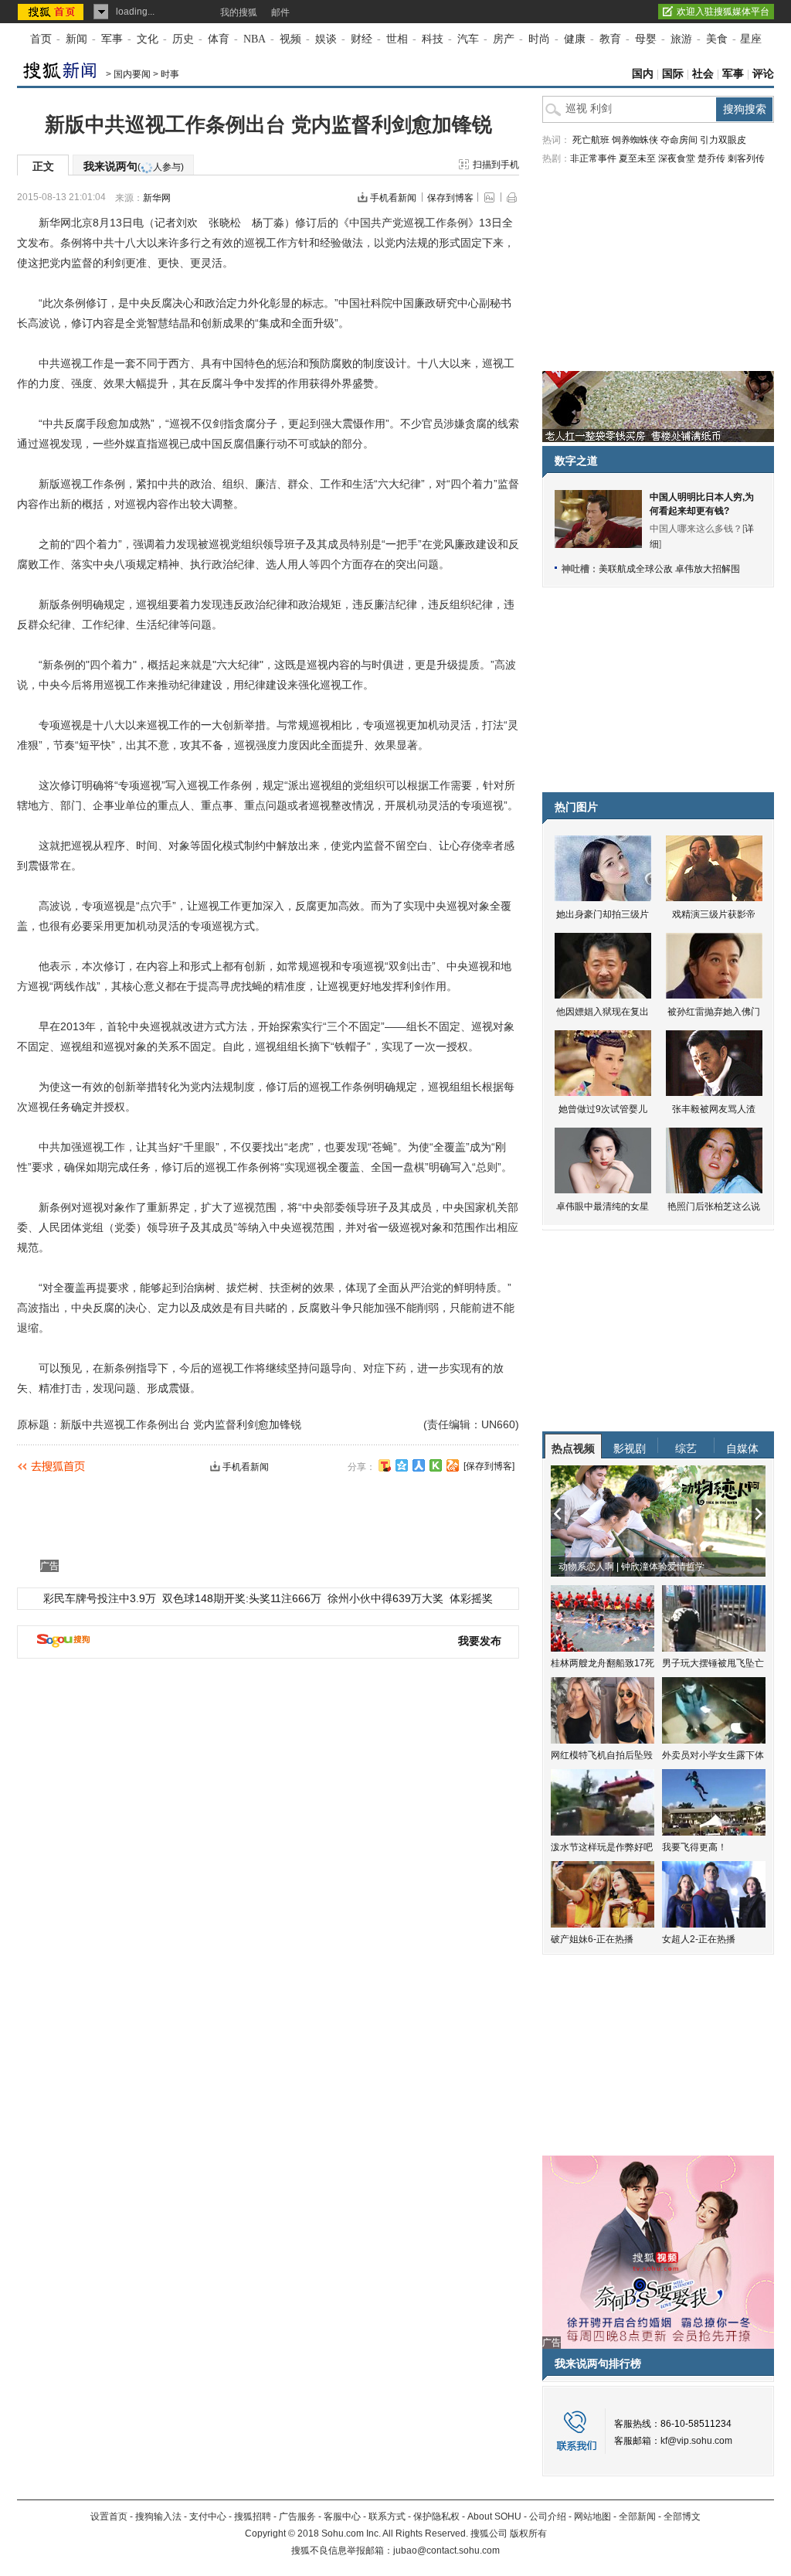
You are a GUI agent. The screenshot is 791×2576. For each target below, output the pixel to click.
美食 (717, 39)
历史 (183, 39)
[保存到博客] (489, 1466)
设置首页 (109, 2516)
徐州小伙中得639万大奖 (385, 1598)
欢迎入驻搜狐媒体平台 (723, 12)
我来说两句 (134, 166)
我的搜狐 (239, 12)
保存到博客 (450, 198)
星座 (751, 39)
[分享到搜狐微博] (385, 1465)
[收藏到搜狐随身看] (436, 1465)
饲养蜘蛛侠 (635, 140)
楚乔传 (711, 158)
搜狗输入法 (158, 2516)
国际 (673, 74)
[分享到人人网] (419, 1465)
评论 (763, 74)
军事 (112, 39)
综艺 (686, 1448)
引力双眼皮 (723, 140)
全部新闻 (637, 2516)
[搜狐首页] (52, 12)
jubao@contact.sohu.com (446, 2550)
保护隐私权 (436, 2516)
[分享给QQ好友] (402, 1465)
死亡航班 (591, 140)
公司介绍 (548, 2516)
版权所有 (528, 2533)
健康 (575, 39)
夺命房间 (679, 140)
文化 (148, 39)
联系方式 (387, 2516)
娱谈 (326, 39)
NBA (255, 39)
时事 (170, 74)
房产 (504, 39)
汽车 (468, 39)
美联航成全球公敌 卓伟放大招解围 (669, 569)
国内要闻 (132, 74)
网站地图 (592, 2516)
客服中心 (342, 2516)
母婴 (646, 39)
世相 (397, 39)
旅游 (681, 39)
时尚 (539, 39)
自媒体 (742, 1448)
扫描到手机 (496, 165)
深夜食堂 (677, 158)
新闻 (76, 39)
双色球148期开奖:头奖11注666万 (242, 1598)
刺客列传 (746, 158)
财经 (362, 39)
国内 (643, 74)
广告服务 (297, 2516)
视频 (290, 39)
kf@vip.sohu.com (696, 2441)
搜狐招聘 (253, 2516)
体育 (219, 39)
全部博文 (682, 2516)
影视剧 (630, 1448)
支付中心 (208, 2516)
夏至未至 (637, 158)
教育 (610, 39)
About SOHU (494, 2516)
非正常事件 (593, 158)
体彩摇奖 (471, 1598)
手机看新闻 (393, 198)
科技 (433, 39)
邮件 (280, 12)
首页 (41, 39)
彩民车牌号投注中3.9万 (100, 1598)
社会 (703, 74)
